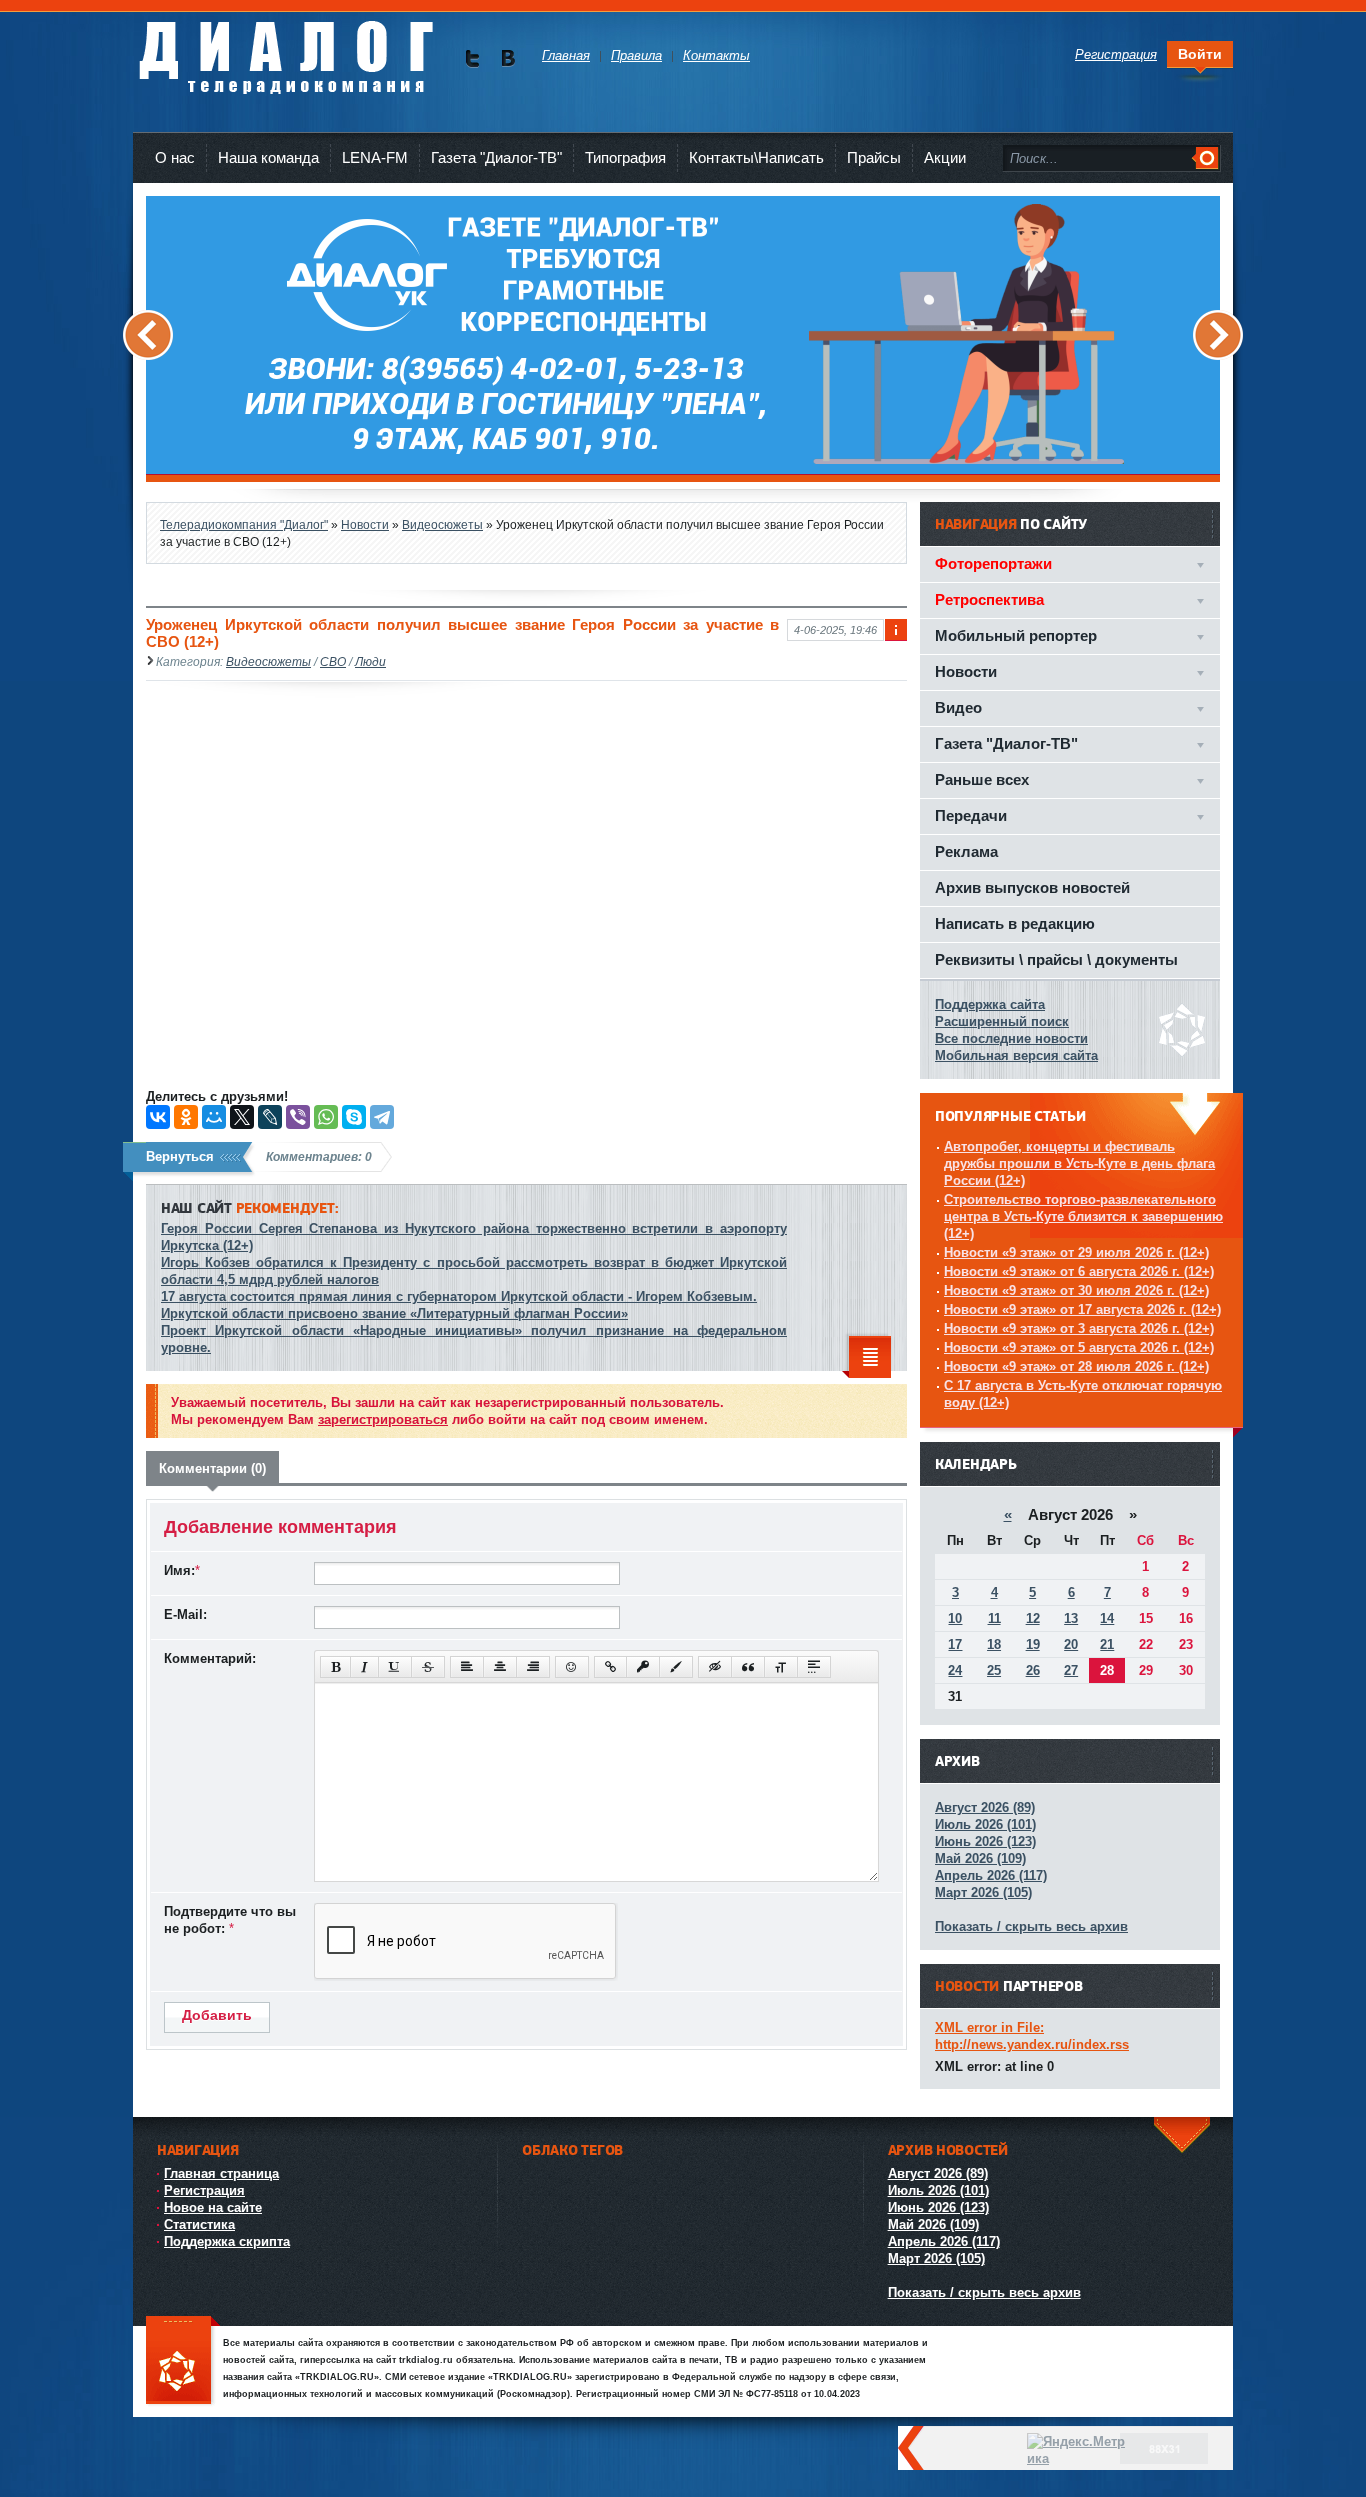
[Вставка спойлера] (814, 1667)
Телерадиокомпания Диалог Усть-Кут (285, 49)
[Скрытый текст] (715, 1667)
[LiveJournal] (270, 1117)
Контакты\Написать (756, 157)
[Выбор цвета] (676, 1667)
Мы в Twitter (472, 58)
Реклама (966, 851)
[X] (242, 1117)
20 (1071, 1644)
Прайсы (874, 157)
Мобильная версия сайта (1016, 1055)
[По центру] (500, 1667)
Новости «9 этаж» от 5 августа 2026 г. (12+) (1079, 1347)
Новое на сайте (213, 2207)
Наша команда (268, 157)
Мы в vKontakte (507, 58)
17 (955, 1644)
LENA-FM (375, 157)
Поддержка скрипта (227, 2241)
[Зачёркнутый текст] (428, 1667)
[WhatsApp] (326, 1117)
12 (1033, 1618)
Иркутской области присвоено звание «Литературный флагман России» (394, 1313)
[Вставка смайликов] (572, 1667)
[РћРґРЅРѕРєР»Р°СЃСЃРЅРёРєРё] (186, 1117)
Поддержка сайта (990, 1004)
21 (1107, 1644)
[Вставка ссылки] (610, 1667)
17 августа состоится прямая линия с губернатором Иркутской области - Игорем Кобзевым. (459, 1296)
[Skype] (354, 1117)
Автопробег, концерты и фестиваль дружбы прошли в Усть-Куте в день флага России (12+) (1079, 1163)
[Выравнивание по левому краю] (467, 1667)
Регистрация (204, 2190)
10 (955, 1618)
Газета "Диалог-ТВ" (496, 157)
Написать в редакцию (1015, 923)
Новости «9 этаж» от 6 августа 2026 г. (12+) (1079, 1271)
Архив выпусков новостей (1032, 887)
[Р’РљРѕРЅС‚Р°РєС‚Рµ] (158, 1117)
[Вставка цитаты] (748, 1667)
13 (1071, 1618)
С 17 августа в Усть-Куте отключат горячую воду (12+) (1083, 1394)
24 (955, 1670)
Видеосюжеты (268, 661)
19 (1033, 1644)
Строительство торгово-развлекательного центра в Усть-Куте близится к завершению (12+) (1083, 1216)
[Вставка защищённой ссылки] (643, 1667)
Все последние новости (1011, 1038)
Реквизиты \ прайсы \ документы (1056, 959)
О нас (175, 157)
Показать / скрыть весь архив (1031, 1926)
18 (994, 1644)
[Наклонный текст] (364, 1667)
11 (994, 1618)
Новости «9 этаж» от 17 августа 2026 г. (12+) (1082, 1309)
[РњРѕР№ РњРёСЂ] (214, 1117)
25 (994, 1670)
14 (1107, 1618)
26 (1033, 1670)
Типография (625, 157)
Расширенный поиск (1002, 1021)
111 (183, 2361)
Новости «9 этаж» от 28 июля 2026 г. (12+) (1076, 1366)
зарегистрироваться (383, 1419)
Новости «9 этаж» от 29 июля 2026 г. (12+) (1076, 1252)
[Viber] (298, 1117)
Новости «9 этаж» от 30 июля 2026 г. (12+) (1076, 1290)
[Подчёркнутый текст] (395, 1667)
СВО (333, 661)
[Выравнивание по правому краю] (533, 1667)
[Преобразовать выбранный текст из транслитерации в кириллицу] (781, 1667)
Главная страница (221, 2173)
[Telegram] (382, 1117)
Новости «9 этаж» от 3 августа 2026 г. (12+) (1079, 1328)
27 (1071, 1670)
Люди (370, 661)
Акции (945, 157)
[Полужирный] (335, 1667)
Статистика (199, 2224)
